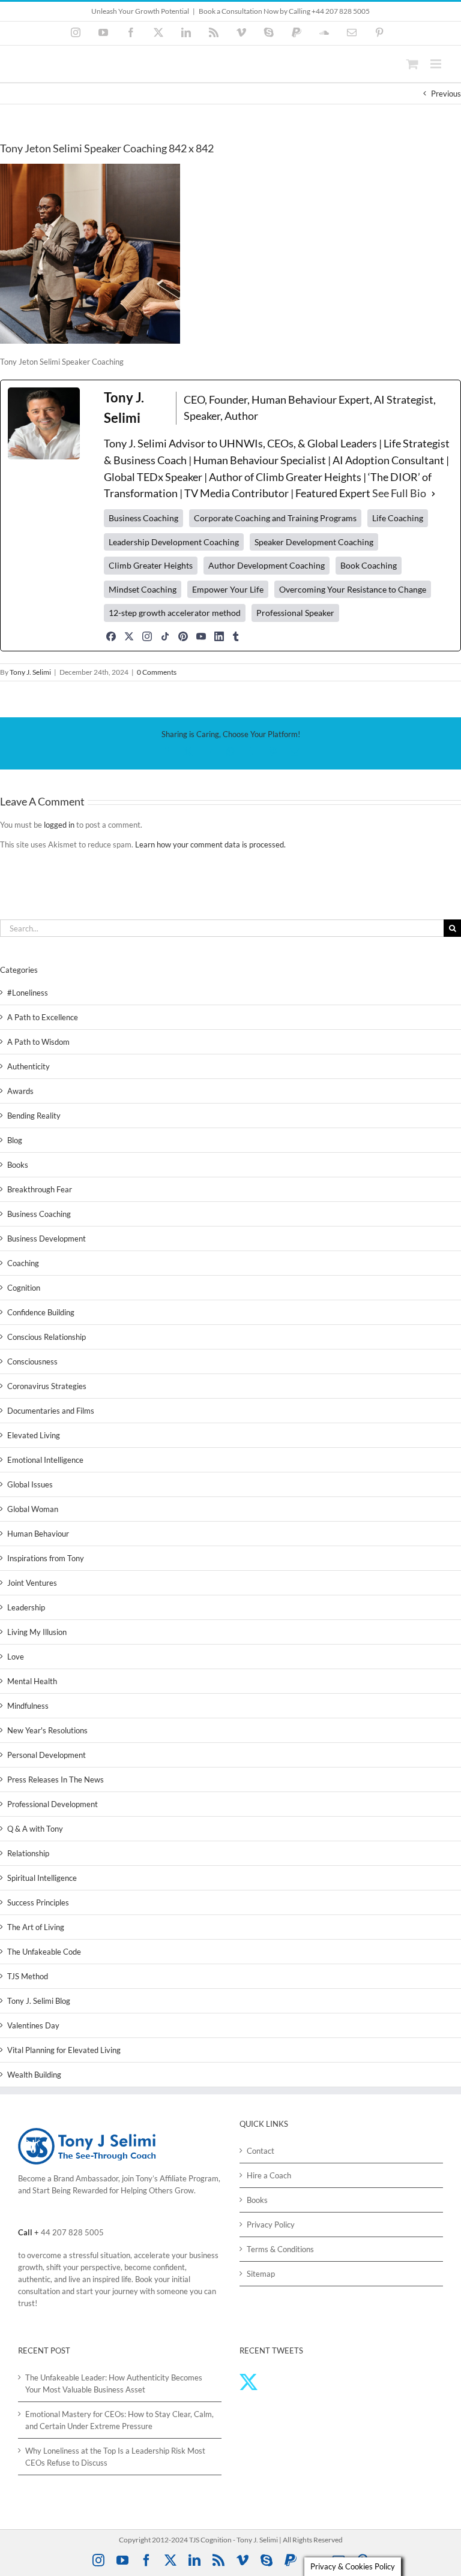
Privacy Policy (271, 2225)
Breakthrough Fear (40, 1189)
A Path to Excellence (43, 1017)
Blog (15, 1140)
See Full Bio (399, 493)
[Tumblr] (236, 636)
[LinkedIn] (219, 636)
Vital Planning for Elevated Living (64, 2050)
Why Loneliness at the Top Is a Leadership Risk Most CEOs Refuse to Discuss (115, 2457)
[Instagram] (147, 636)
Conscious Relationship (47, 1337)
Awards (20, 1091)
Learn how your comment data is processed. (210, 844)
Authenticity (29, 1066)
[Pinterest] (183, 636)
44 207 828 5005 (72, 2232)
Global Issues (30, 1484)
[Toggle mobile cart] (412, 64)
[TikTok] (165, 636)
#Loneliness (28, 993)
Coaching (23, 1263)
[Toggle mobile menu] (437, 64)
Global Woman (33, 1509)
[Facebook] (111, 636)
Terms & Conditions (280, 2249)
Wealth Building (34, 2075)
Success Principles (38, 1902)
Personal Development (47, 1755)
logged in (59, 825)
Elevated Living (34, 1435)
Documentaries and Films (51, 1411)
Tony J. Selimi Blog (39, 2001)
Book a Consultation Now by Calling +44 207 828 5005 (284, 11)
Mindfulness (28, 1706)
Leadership (26, 1607)
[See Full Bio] (433, 494)
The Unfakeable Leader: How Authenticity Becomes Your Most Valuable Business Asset (114, 2383)
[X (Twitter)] (129, 636)
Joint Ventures (32, 1583)
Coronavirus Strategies (47, 1386)
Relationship (28, 1853)
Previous (446, 94)
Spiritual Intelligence (42, 1878)
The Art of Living (36, 1927)
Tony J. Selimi (30, 672)
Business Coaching (39, 1214)
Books (18, 1165)
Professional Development (53, 1804)
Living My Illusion (37, 1632)
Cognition (24, 1288)
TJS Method (28, 1976)
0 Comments (157, 672)
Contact (261, 2151)
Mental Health (32, 1681)
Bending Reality (34, 1116)
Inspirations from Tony (46, 1558)
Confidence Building (41, 1312)
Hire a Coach (269, 2175)
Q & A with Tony (35, 1829)
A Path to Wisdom (38, 1042)
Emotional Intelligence (45, 1460)
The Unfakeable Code (44, 1952)
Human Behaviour (38, 1534)
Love (16, 1657)
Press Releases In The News (56, 1780)
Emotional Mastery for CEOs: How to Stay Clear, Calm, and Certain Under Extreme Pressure (119, 2420)
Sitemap (261, 2274)
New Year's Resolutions (47, 1730)
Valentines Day (33, 2025)
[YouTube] (201, 636)
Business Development (47, 1239)
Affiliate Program (189, 2178)
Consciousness (32, 1361)
